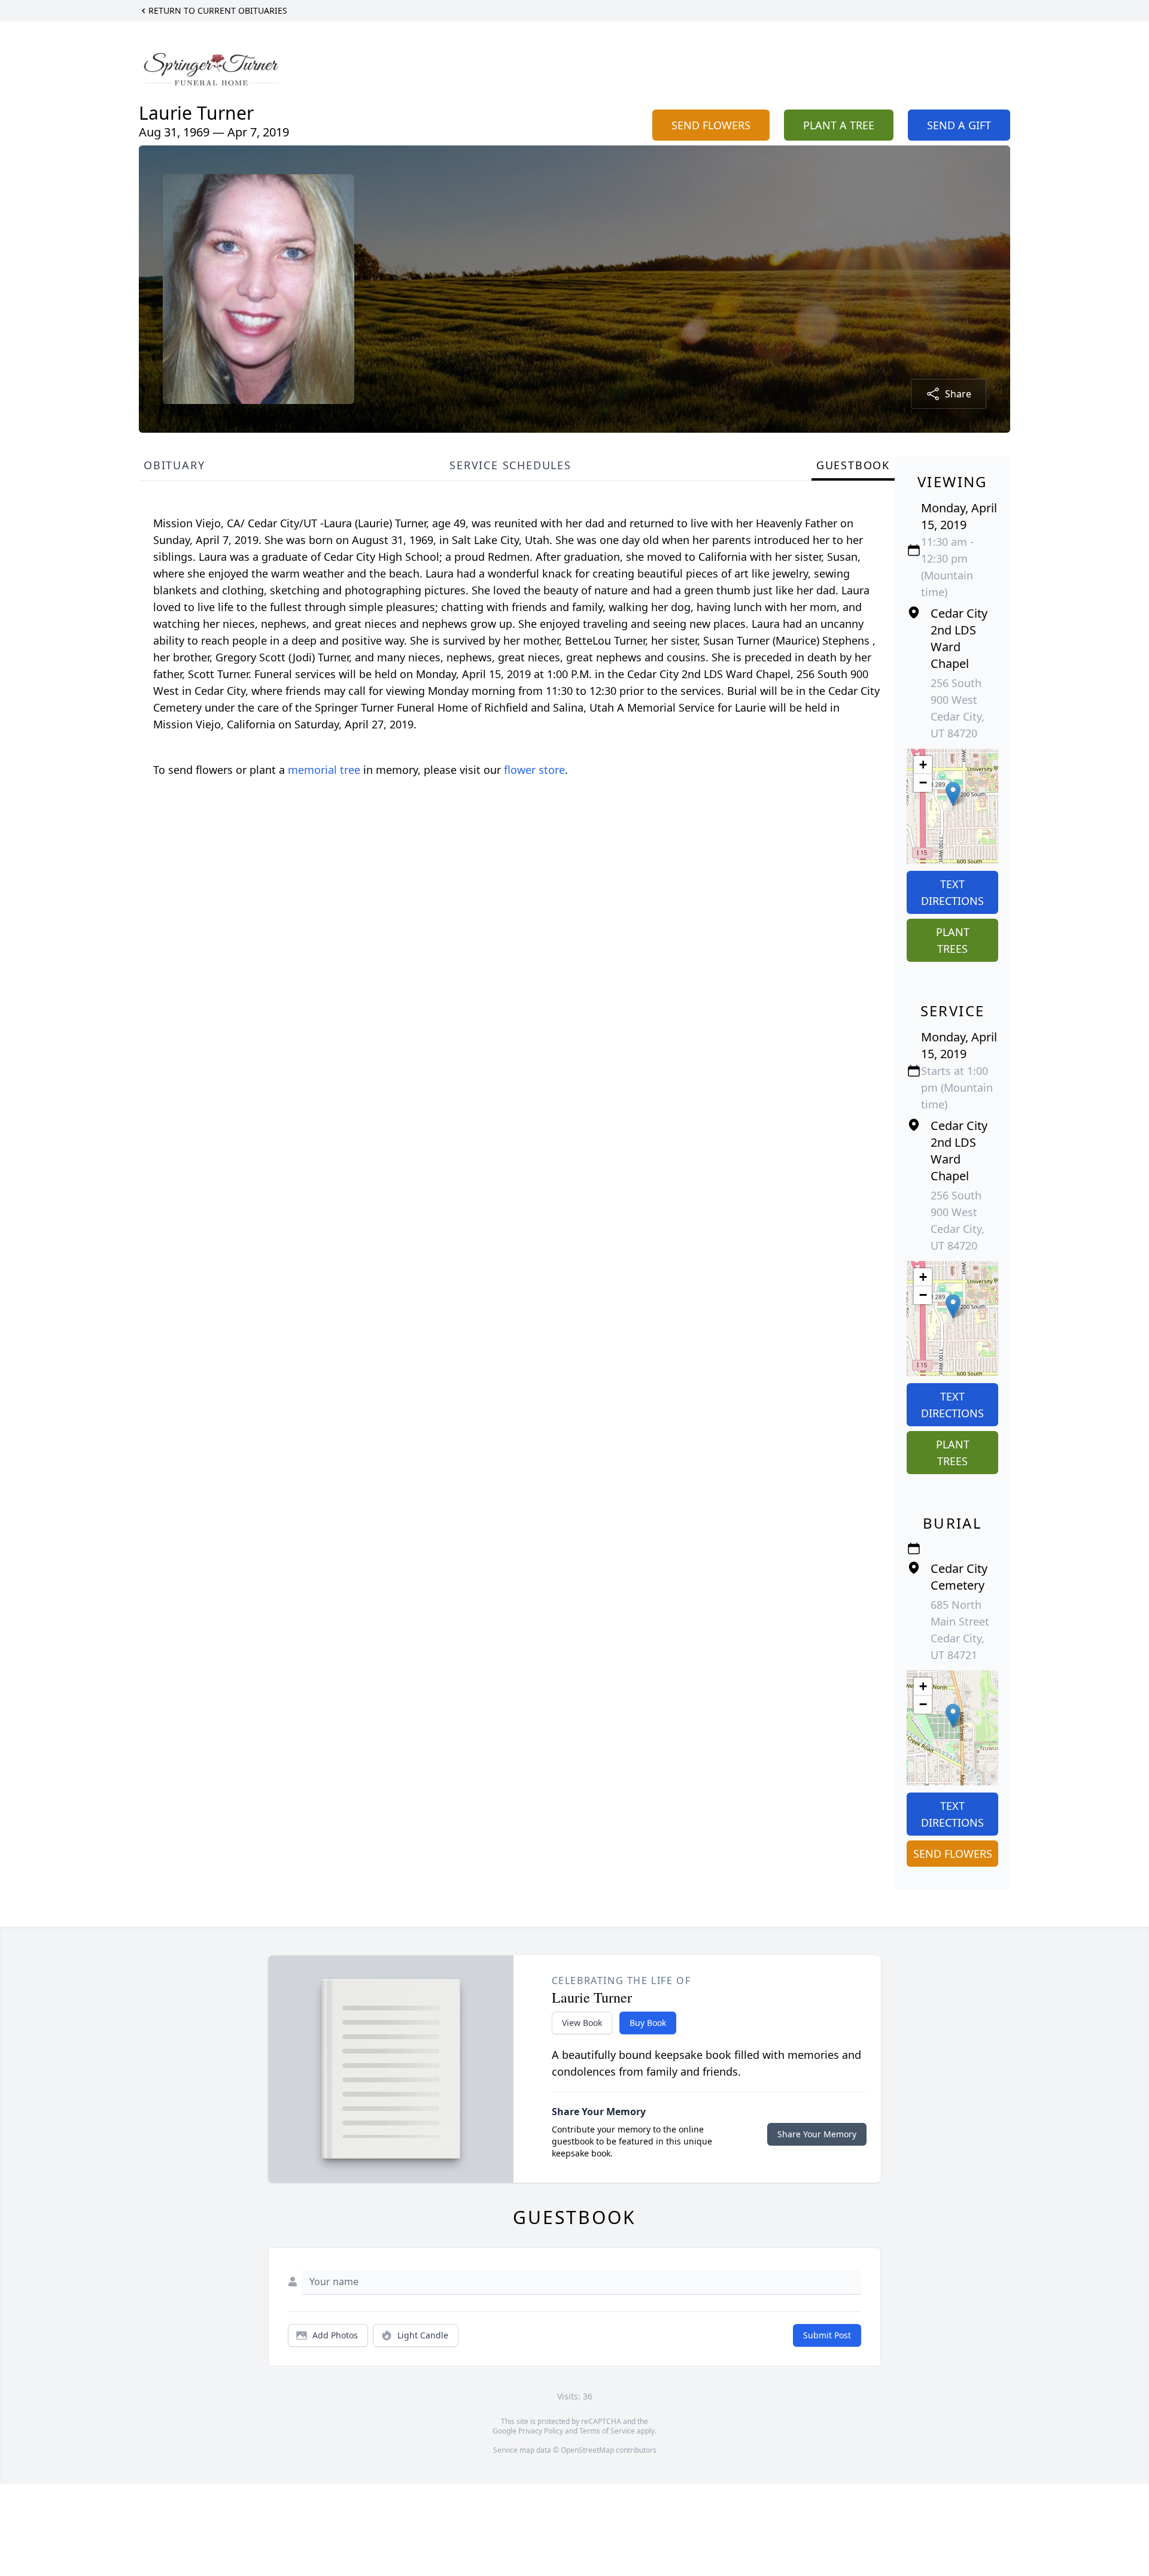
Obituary (174, 465)
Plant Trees (953, 940)
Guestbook (853, 465)
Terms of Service (607, 2431)
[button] (953, 794)
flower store (534, 770)
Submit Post (827, 2335)
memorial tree (324, 770)
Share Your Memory (817, 2134)
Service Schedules (510, 465)
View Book (582, 2023)
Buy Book (648, 2023)
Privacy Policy (541, 2431)
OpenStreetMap (587, 2450)
